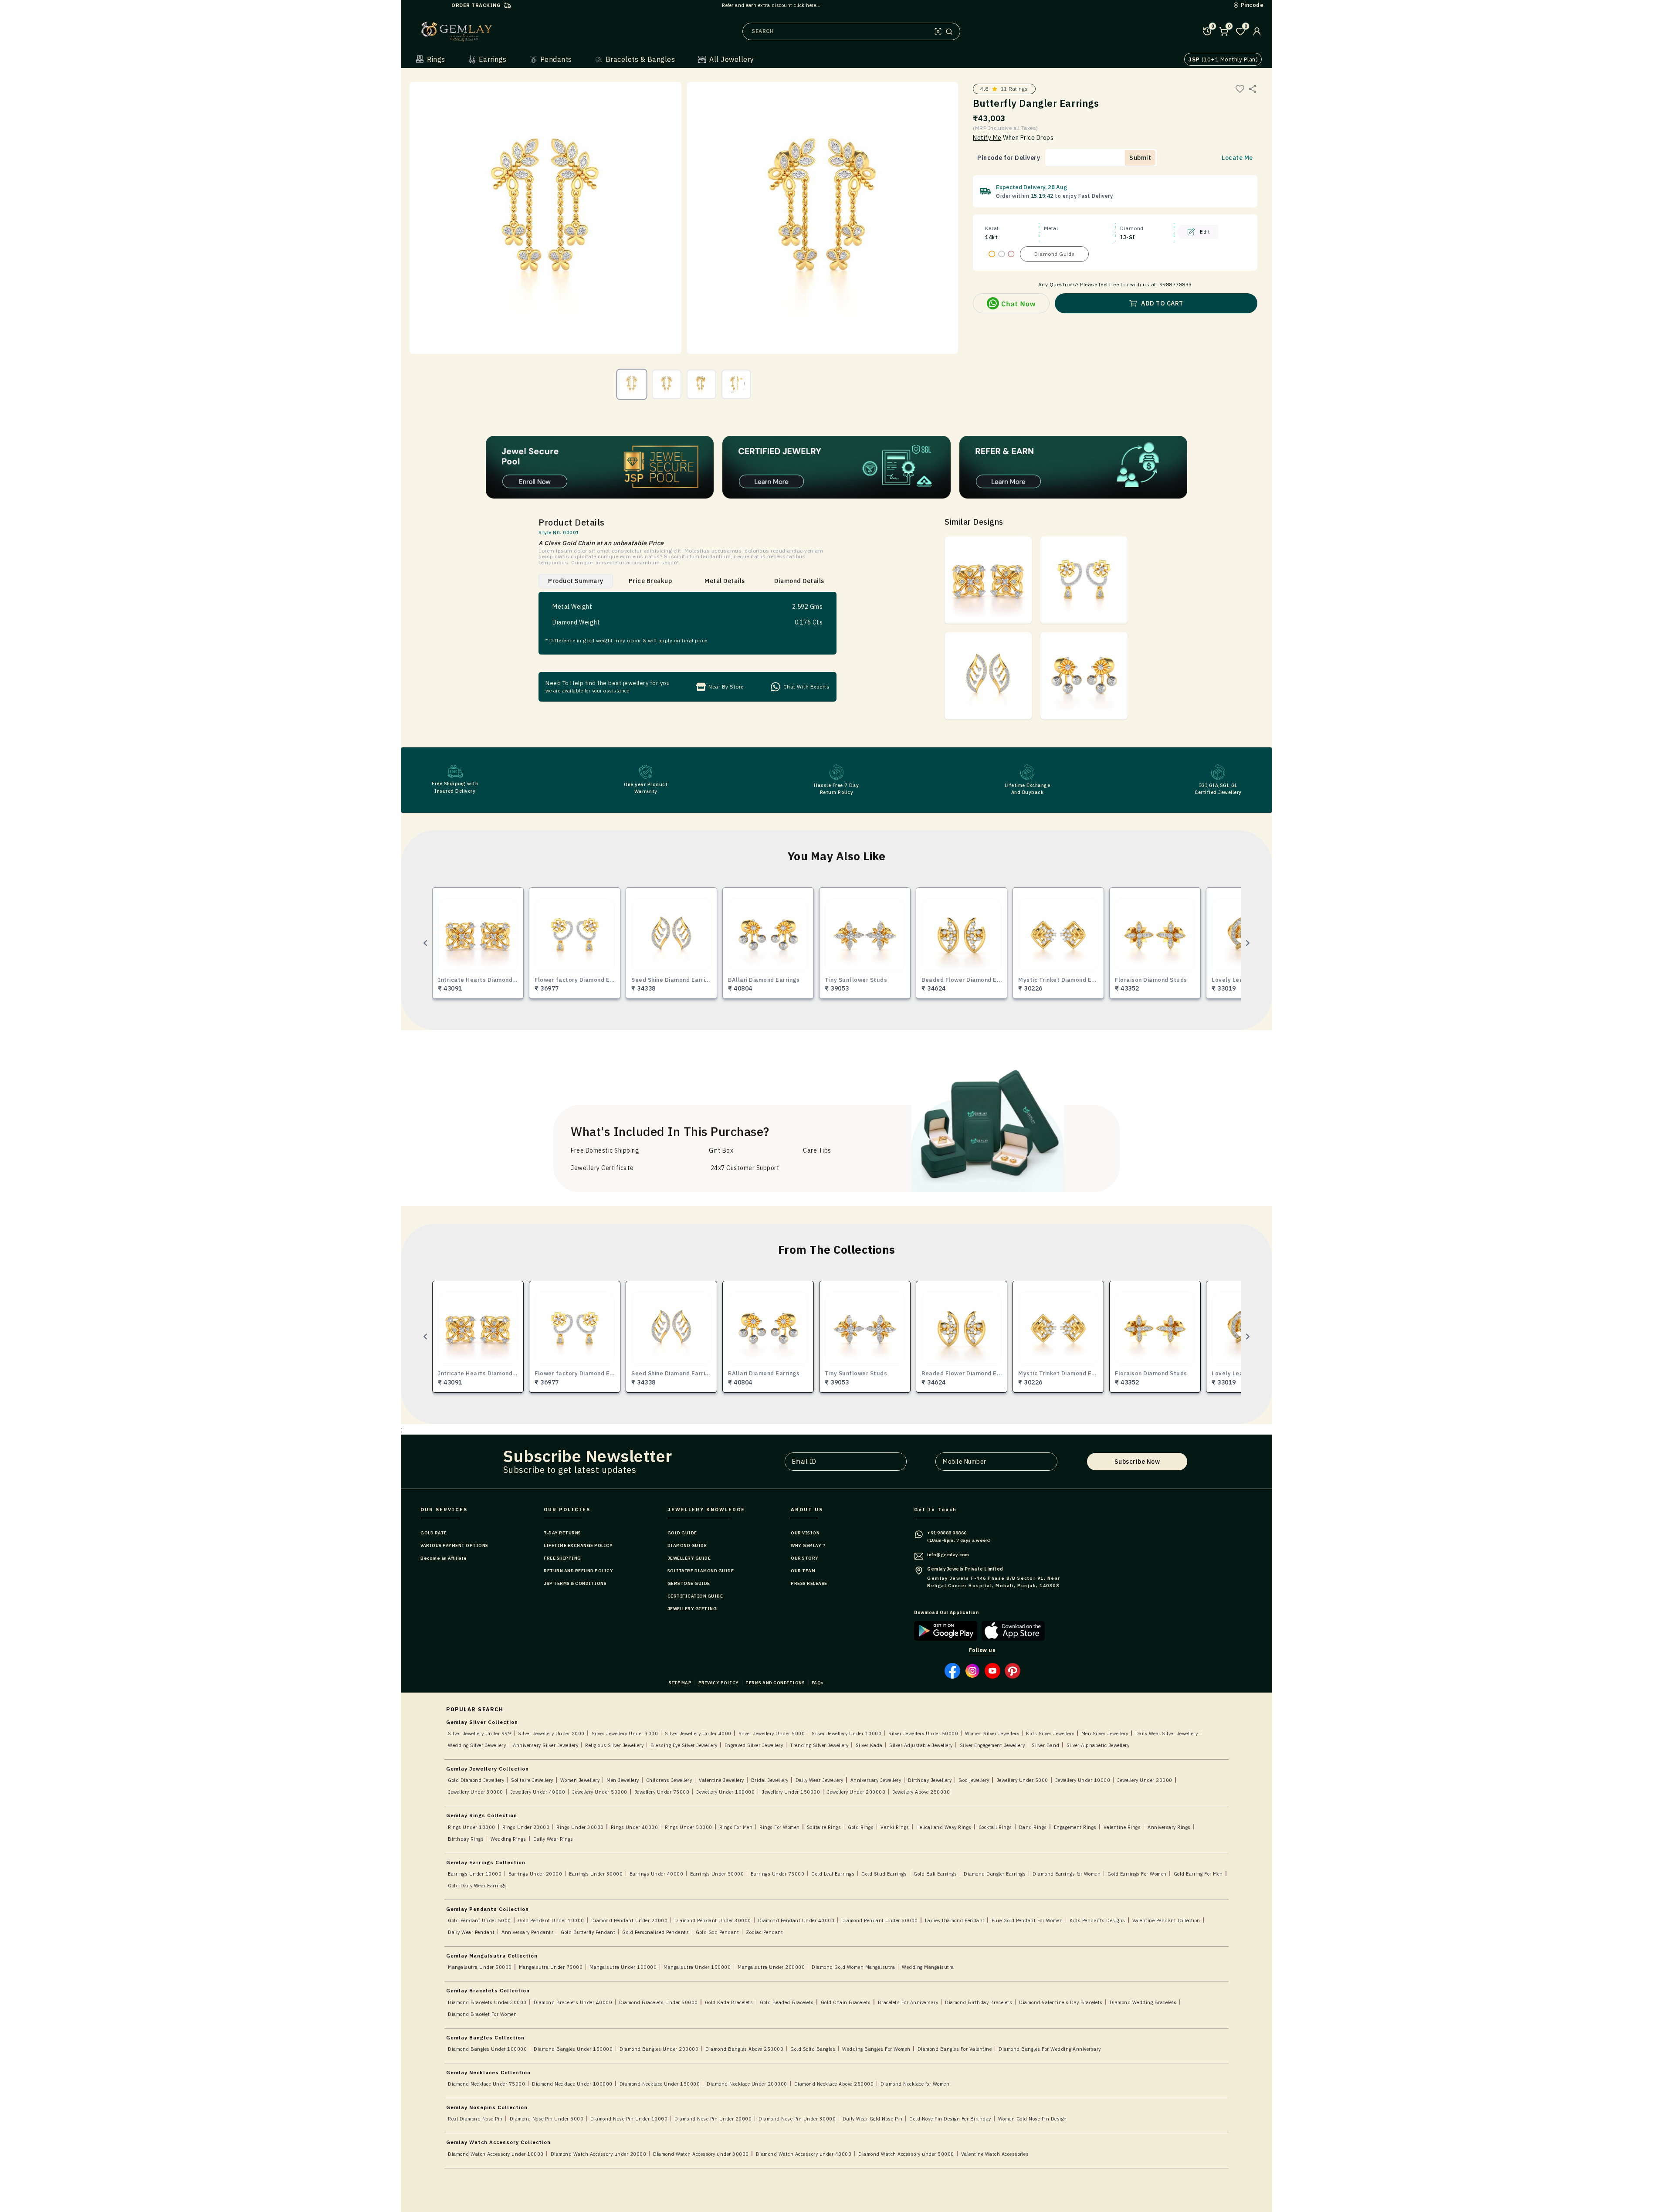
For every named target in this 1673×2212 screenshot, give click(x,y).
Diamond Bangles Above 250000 (744, 2049)
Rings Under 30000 (580, 1827)
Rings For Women (780, 1827)
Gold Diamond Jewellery (476, 1780)
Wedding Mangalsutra (928, 1967)
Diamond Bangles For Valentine (955, 2049)
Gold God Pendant (717, 1932)
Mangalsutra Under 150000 (697, 1967)
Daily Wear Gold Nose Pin (872, 2119)
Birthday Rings (466, 1839)
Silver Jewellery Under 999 (479, 1734)
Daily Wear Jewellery (820, 1780)
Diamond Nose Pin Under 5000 (547, 2119)
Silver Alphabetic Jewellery (1098, 1745)
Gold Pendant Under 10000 (551, 1920)
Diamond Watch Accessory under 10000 (496, 2154)
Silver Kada (869, 1745)
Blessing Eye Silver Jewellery (684, 1745)
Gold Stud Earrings (884, 1874)
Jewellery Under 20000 (1145, 1780)
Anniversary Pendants (528, 1932)
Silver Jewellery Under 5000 (772, 1734)
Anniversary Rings (1169, 1827)
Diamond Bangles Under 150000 (573, 2049)
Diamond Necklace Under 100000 (572, 2084)
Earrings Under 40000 (656, 1874)
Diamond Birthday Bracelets (979, 2002)
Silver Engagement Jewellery (992, 1745)
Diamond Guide (1054, 254)
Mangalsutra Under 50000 (480, 1967)
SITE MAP (680, 1683)
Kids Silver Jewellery (1050, 1734)
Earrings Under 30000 (596, 1874)
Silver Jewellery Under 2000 (551, 1734)
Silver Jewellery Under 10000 (847, 1734)
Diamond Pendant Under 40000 (796, 1920)
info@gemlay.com (948, 1555)
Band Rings (1033, 1827)
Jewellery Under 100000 (725, 1792)
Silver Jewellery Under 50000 (923, 1734)
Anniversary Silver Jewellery (545, 1745)
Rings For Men (736, 1827)
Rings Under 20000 (526, 1827)
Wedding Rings (508, 1839)
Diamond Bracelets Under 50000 (659, 2002)
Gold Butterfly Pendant (588, 1932)
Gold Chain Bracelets (846, 2002)
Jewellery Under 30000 (476, 1792)
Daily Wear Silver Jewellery (1167, 1734)
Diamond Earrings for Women (1067, 1874)
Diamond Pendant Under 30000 (713, 1920)
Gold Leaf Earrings (833, 1874)
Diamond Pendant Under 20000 (630, 1920)
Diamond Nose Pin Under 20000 (713, 2119)
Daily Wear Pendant (471, 1932)
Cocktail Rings (995, 1827)
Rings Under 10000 (472, 1827)
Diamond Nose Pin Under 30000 (797, 2119)
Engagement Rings (1075, 1827)
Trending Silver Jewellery (819, 1745)
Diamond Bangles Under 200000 (659, 2049)
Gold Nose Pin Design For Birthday (950, 2119)
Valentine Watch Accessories (995, 2154)
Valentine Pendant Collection (1166, 1920)
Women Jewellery (580, 1780)
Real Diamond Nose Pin (475, 2119)
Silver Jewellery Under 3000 (625, 1734)
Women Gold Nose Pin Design (1033, 2119)
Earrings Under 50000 (717, 1874)
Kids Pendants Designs (1097, 1920)
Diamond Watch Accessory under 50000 (906, 2154)
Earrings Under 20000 (535, 1874)
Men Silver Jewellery (1105, 1734)
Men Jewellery (623, 1780)
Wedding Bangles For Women (876, 2049)
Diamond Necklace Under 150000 (660, 2084)
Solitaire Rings (824, 1827)
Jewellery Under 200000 (856, 1792)
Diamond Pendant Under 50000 (880, 1920)
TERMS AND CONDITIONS (775, 1683)
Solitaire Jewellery (532, 1780)
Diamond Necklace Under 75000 (486, 2084)
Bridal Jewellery (770, 1780)
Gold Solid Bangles (813, 2049)
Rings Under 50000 (689, 1827)
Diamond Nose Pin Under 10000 (629, 2119)
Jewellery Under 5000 (1022, 1780)
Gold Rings (861, 1827)
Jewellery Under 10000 (1083, 1780)
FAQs (818, 1683)
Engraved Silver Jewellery (754, 1745)
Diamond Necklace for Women (915, 2084)
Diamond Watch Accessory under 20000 (599, 2154)
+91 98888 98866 (947, 1533)
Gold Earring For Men (1198, 1874)
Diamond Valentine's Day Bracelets (1061, 2002)
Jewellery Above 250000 (921, 1792)
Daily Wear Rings (553, 1839)
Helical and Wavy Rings (944, 1827)
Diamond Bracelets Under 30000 (487, 2002)
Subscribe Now (1137, 1462)
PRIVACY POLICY (719, 1683)
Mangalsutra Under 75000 (551, 1967)
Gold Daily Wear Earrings (477, 1886)
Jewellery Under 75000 (662, 1792)
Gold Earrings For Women (1137, 1874)
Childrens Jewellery (669, 1780)
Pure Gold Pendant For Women (1027, 1920)
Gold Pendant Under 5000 (479, 1920)
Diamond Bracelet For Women (482, 2014)
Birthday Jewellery (930, 1780)
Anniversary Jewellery (876, 1780)
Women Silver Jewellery (992, 1734)
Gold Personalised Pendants (655, 1932)
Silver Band (1046, 1745)
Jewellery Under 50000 (600, 1792)
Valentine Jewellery (721, 1780)
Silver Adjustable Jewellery (921, 1745)
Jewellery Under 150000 (791, 1792)
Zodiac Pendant (764, 1932)
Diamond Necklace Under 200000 (747, 2084)
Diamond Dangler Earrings (995, 1874)
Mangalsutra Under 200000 (771, 1967)
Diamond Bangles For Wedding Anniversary (1050, 2049)
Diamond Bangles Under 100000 (487, 2049)
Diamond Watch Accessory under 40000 (804, 2154)
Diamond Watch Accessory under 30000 (701, 2154)
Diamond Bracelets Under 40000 (573, 2002)
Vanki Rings (895, 1827)
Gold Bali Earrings (935, 1874)
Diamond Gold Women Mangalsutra (853, 1967)
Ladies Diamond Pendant (955, 1920)
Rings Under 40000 (635, 1827)
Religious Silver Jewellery (614, 1745)
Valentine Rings (1122, 1827)
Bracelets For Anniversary (908, 2002)
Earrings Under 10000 (475, 1874)
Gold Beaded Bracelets (787, 2002)
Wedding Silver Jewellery (477, 1745)
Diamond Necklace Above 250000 (834, 2084)
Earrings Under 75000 (777, 1874)
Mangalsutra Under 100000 (623, 1967)
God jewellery (974, 1780)
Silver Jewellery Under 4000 (698, 1734)
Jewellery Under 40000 (538, 1792)
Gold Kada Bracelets (729, 2002)
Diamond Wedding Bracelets (1143, 2002)
